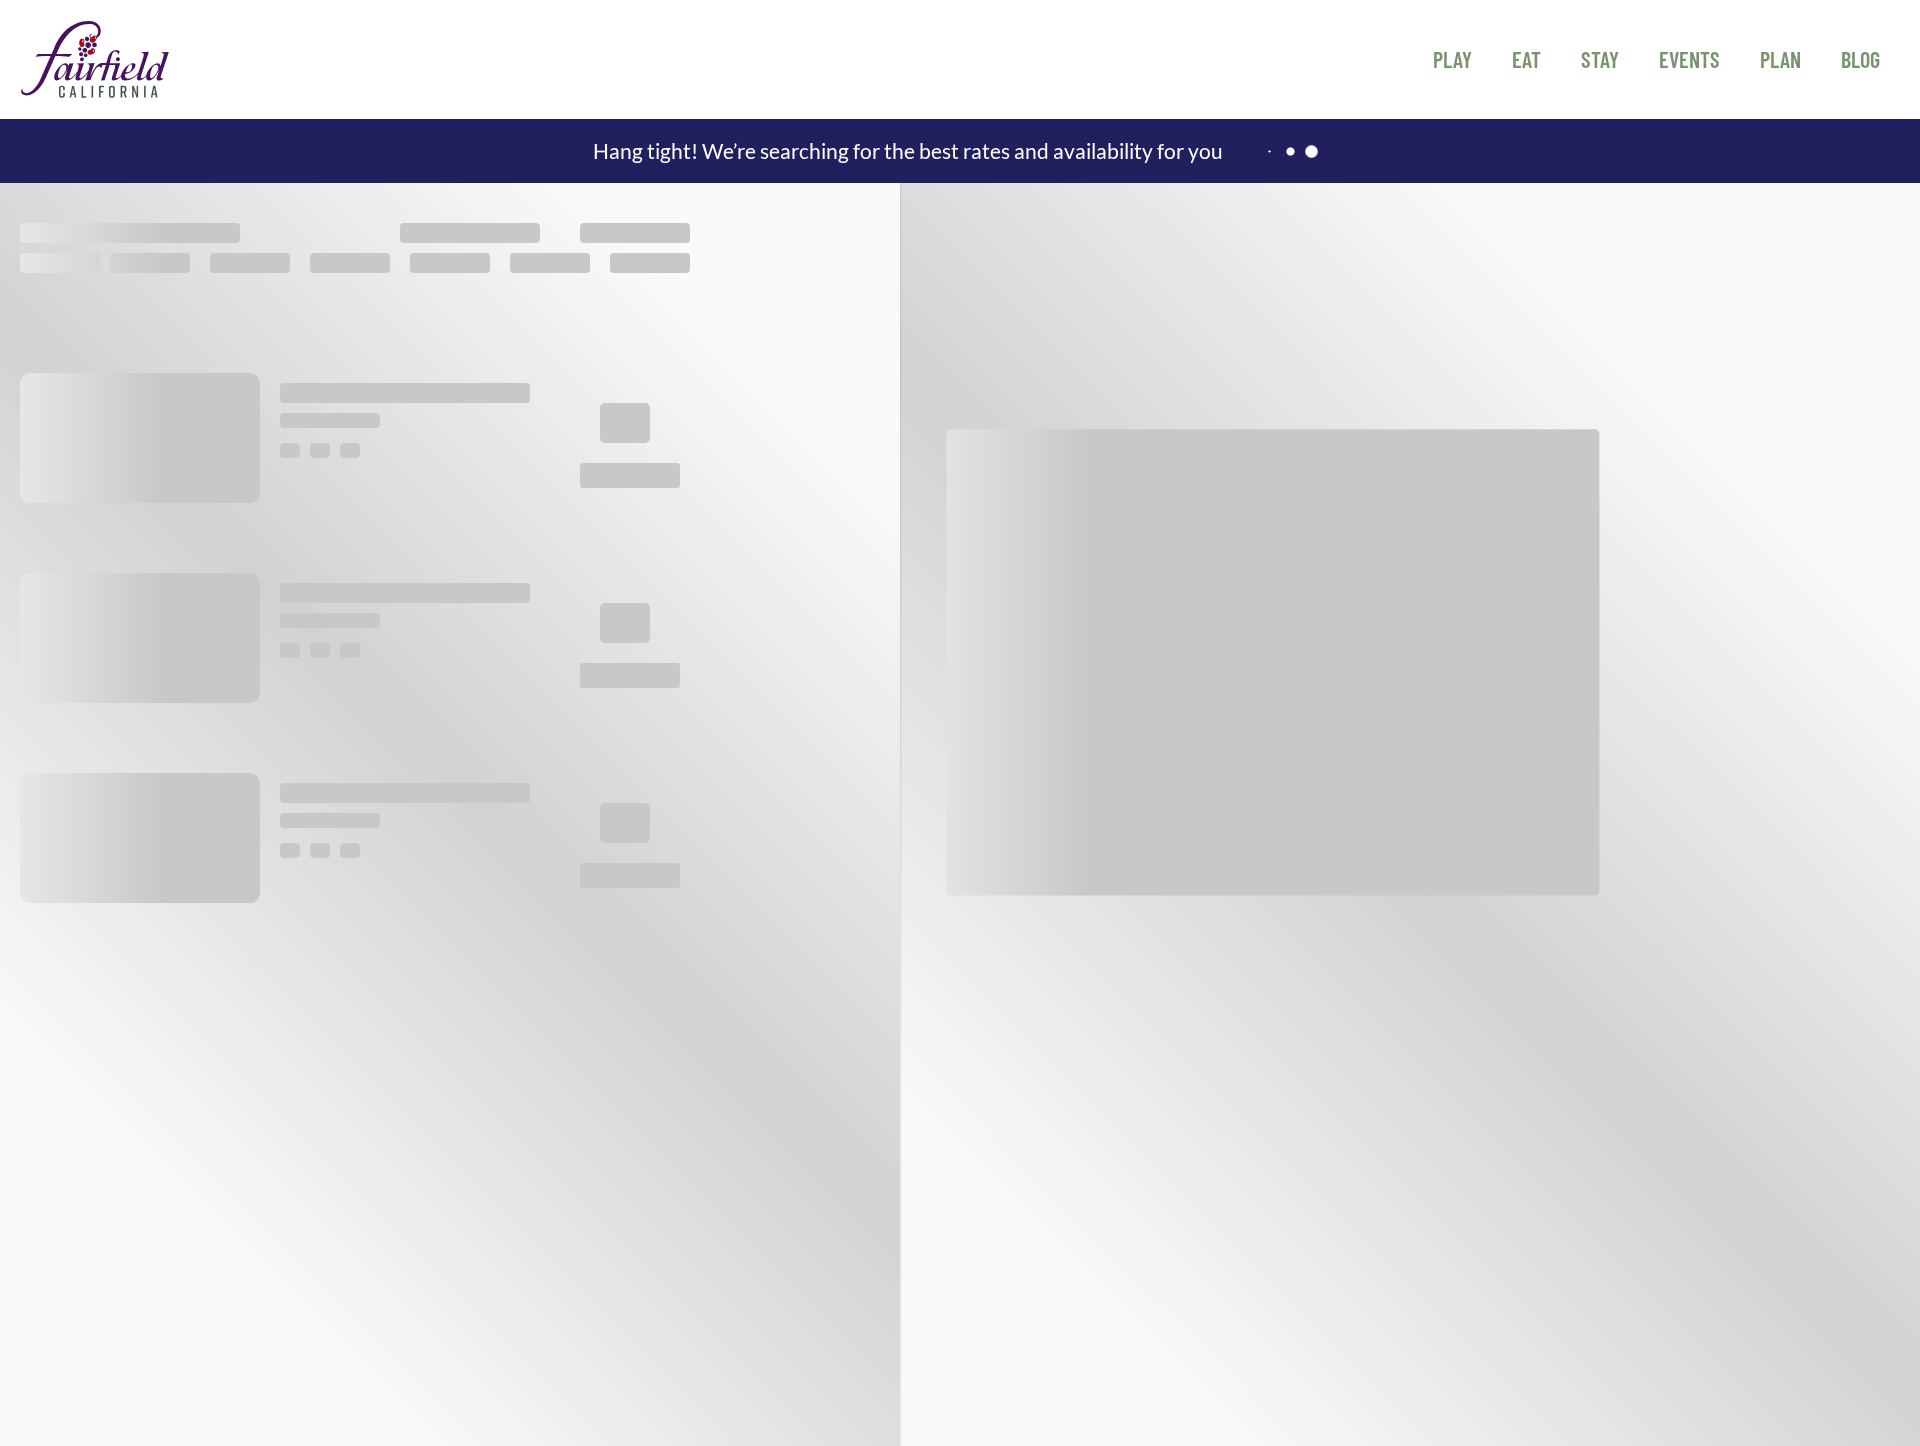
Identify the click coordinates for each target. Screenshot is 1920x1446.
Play (1452, 59)
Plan (1780, 59)
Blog (1860, 59)
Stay (1600, 59)
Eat (1526, 59)
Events (1689, 59)
